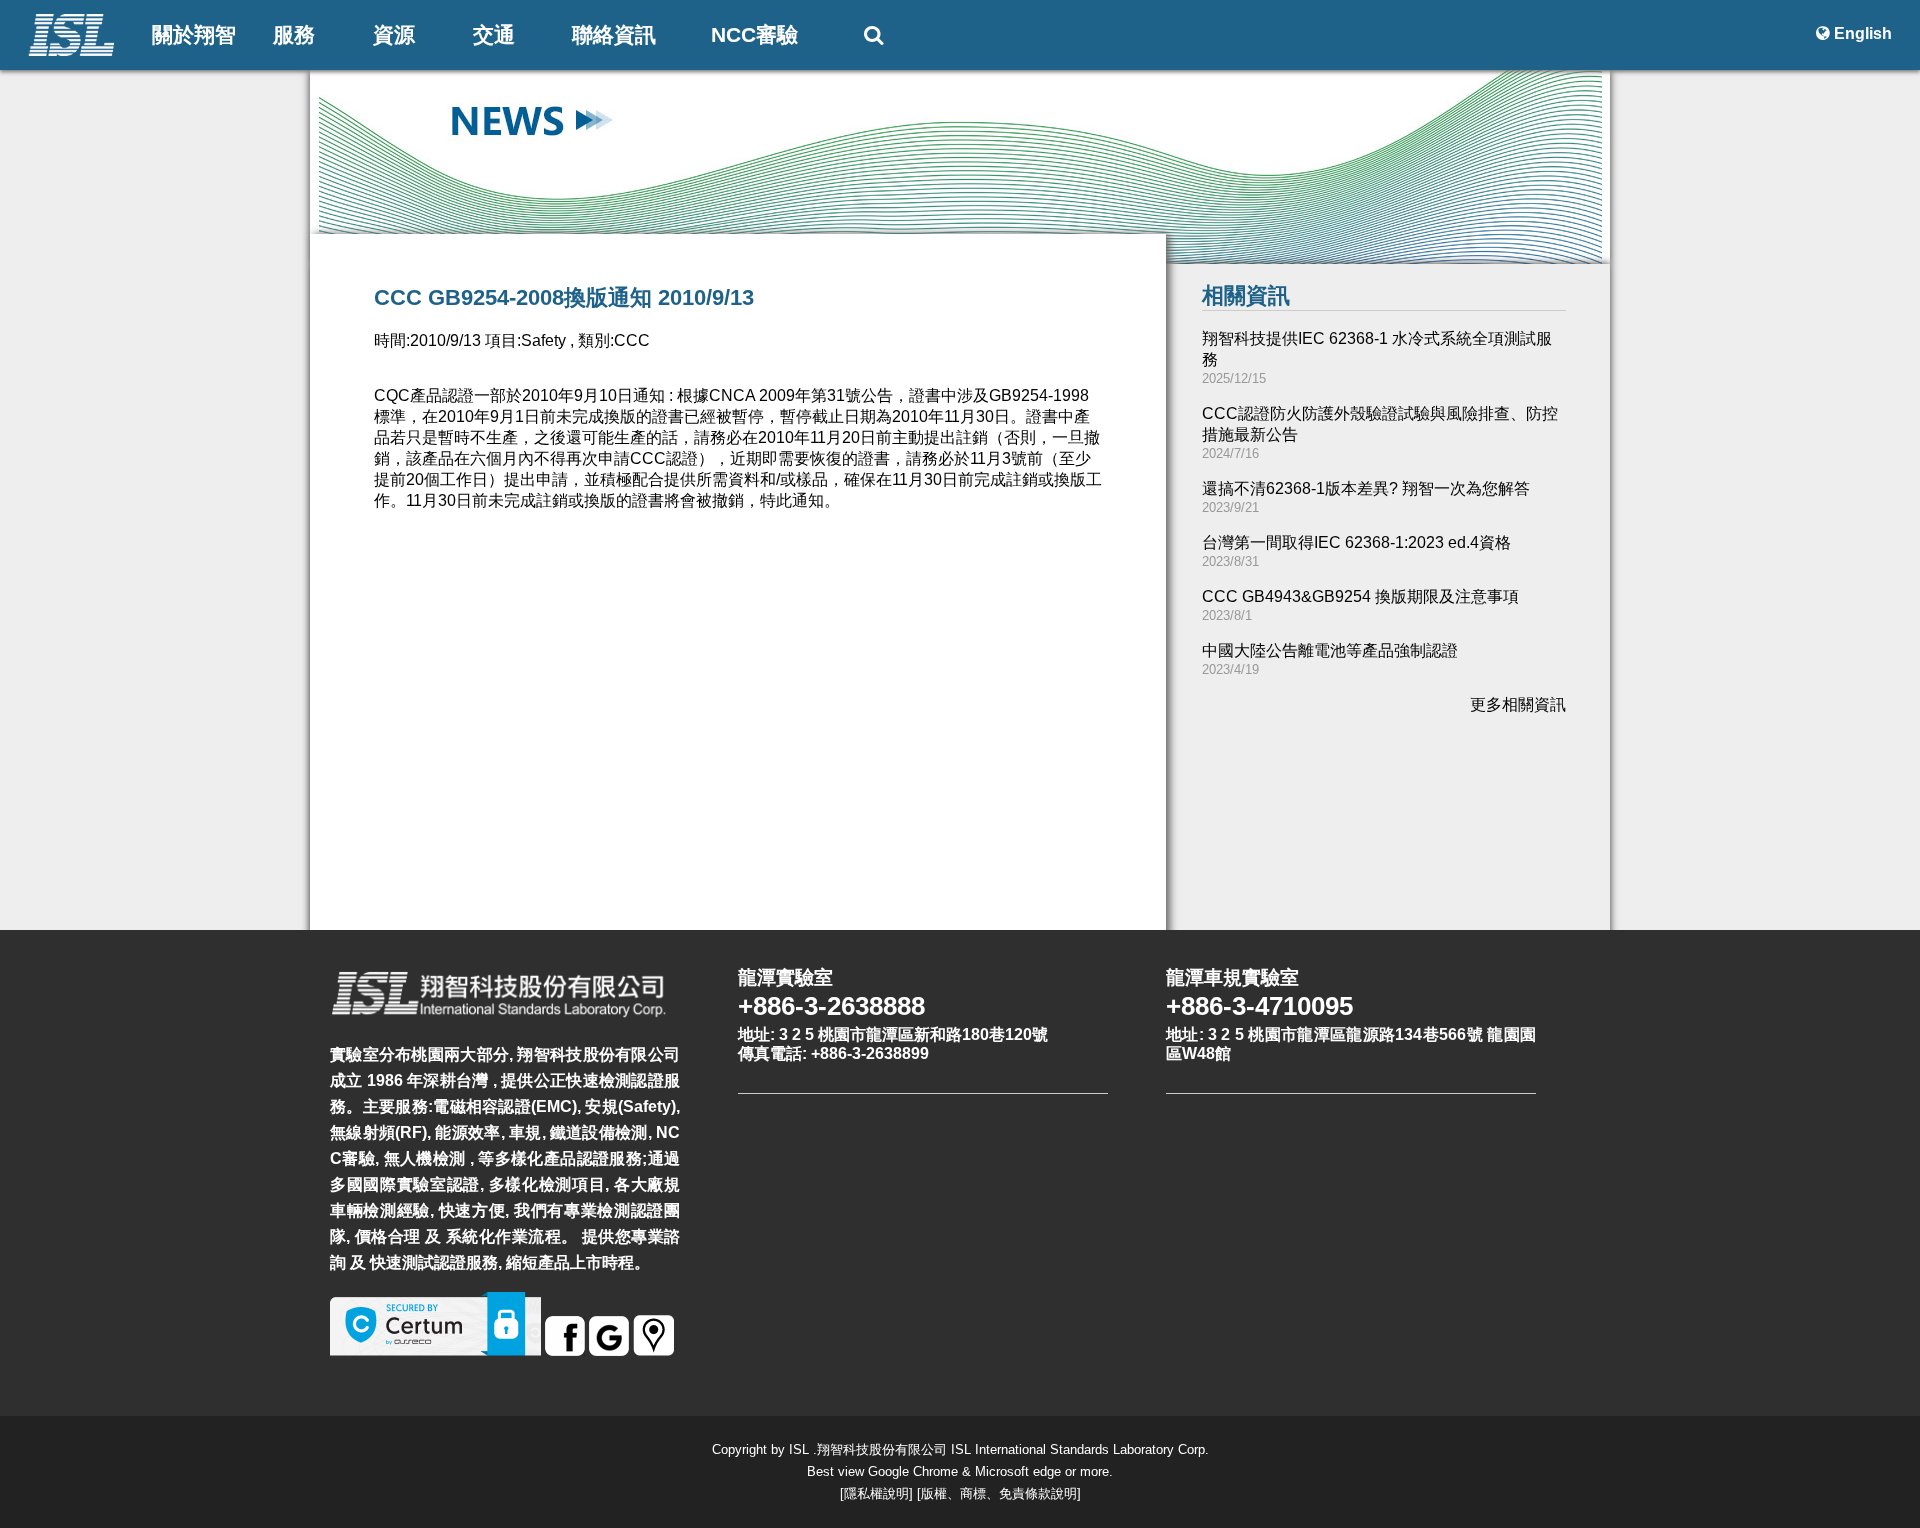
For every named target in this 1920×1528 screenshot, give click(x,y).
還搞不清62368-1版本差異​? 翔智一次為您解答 (1366, 488)
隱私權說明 (876, 1493)
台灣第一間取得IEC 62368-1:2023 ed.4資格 (1356, 542)
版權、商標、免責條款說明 (999, 1493)
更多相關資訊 (1518, 704)
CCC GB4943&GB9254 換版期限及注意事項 (1360, 596)
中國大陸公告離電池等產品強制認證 (1330, 650)
